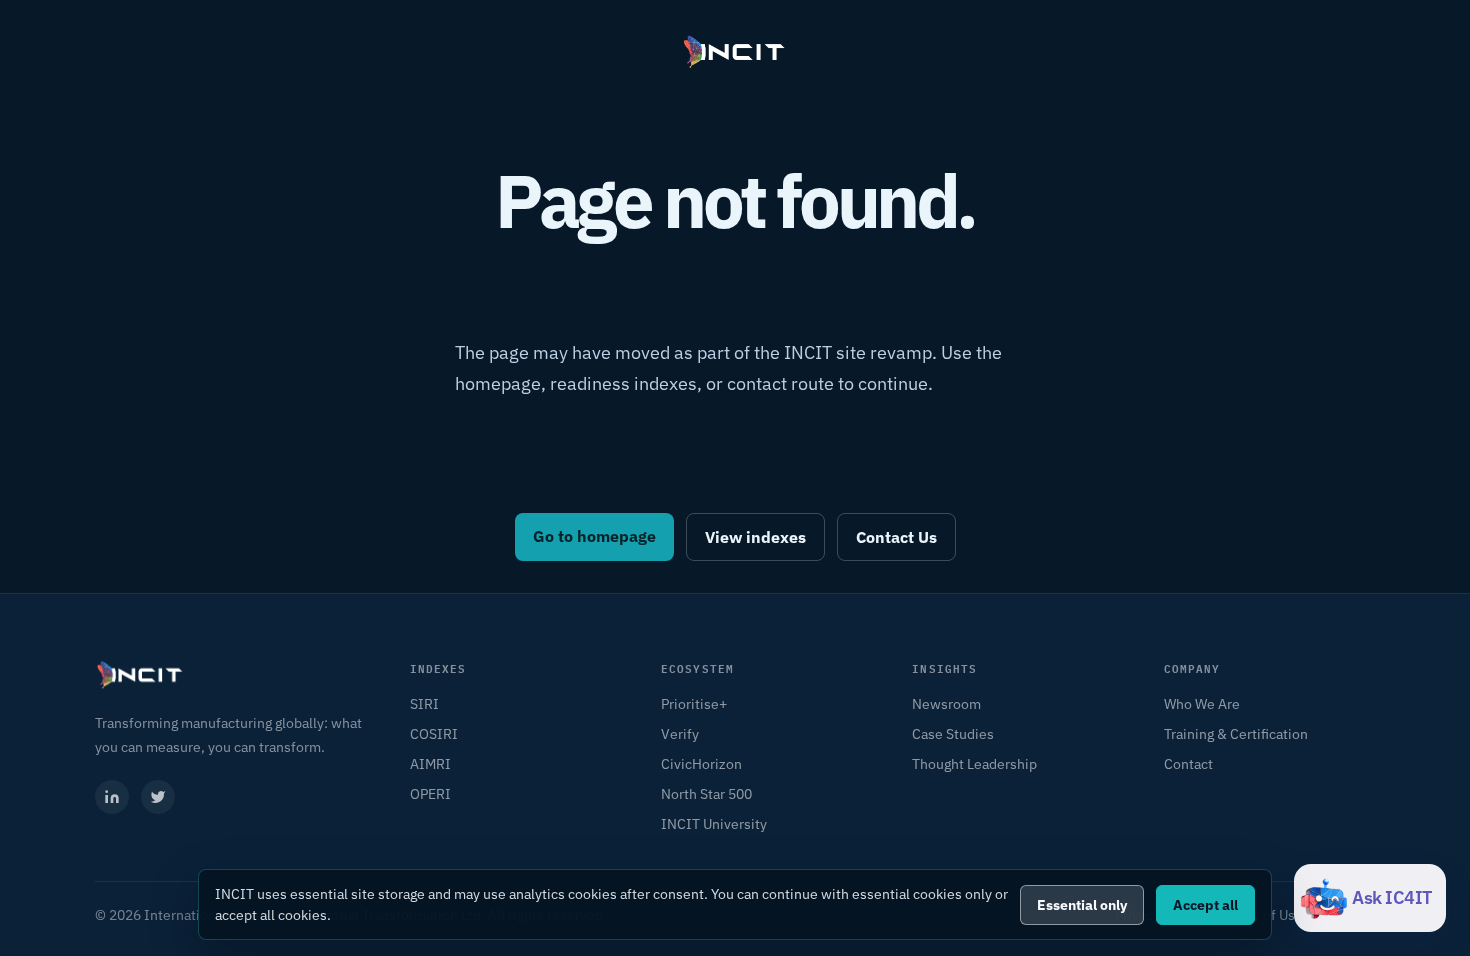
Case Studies (953, 734)
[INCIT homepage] (735, 52)
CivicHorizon (701, 764)
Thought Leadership (974, 764)
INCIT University (714, 824)
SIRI (424, 704)
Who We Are (1202, 704)
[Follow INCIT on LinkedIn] (112, 797)
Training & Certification (1236, 734)
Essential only (1082, 905)
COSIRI (434, 734)
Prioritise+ (694, 704)
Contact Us (896, 537)
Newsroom (946, 704)
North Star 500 (706, 794)
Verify (680, 734)
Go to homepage (594, 536)
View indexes (755, 537)
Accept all (1205, 905)
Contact (1188, 764)
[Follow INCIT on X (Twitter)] (158, 797)
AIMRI (430, 764)
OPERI (430, 794)
